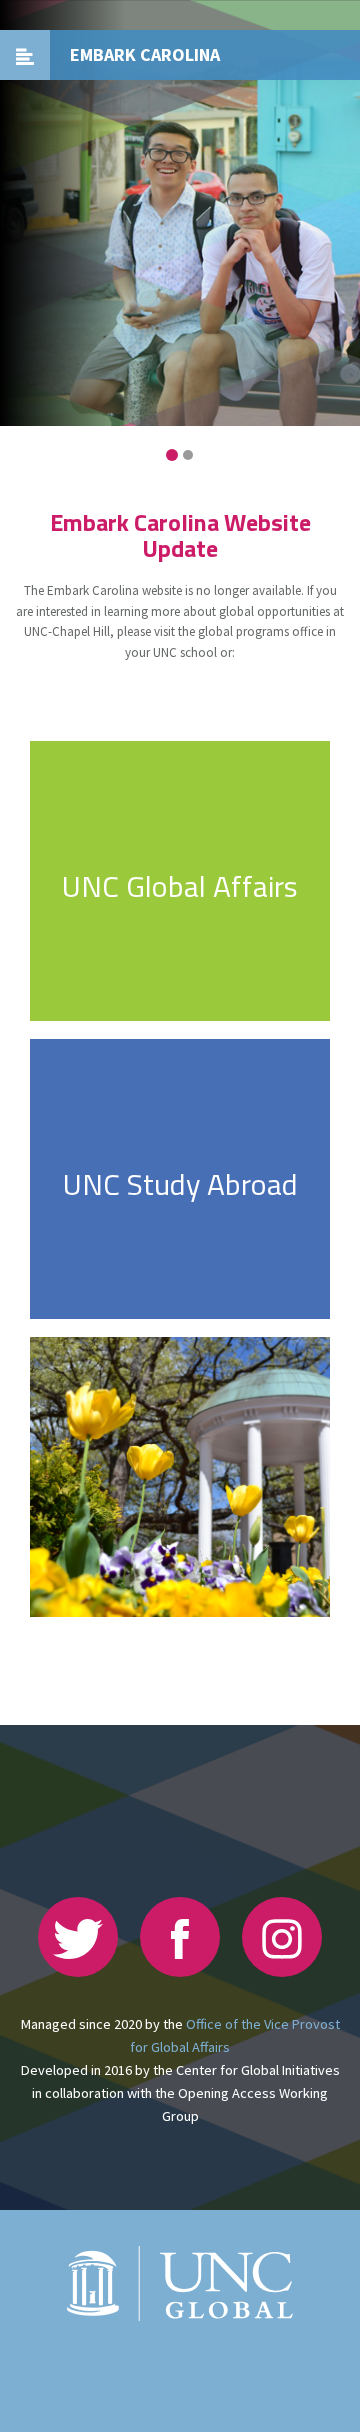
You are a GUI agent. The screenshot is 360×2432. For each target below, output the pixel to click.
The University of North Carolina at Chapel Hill (180, 2371)
